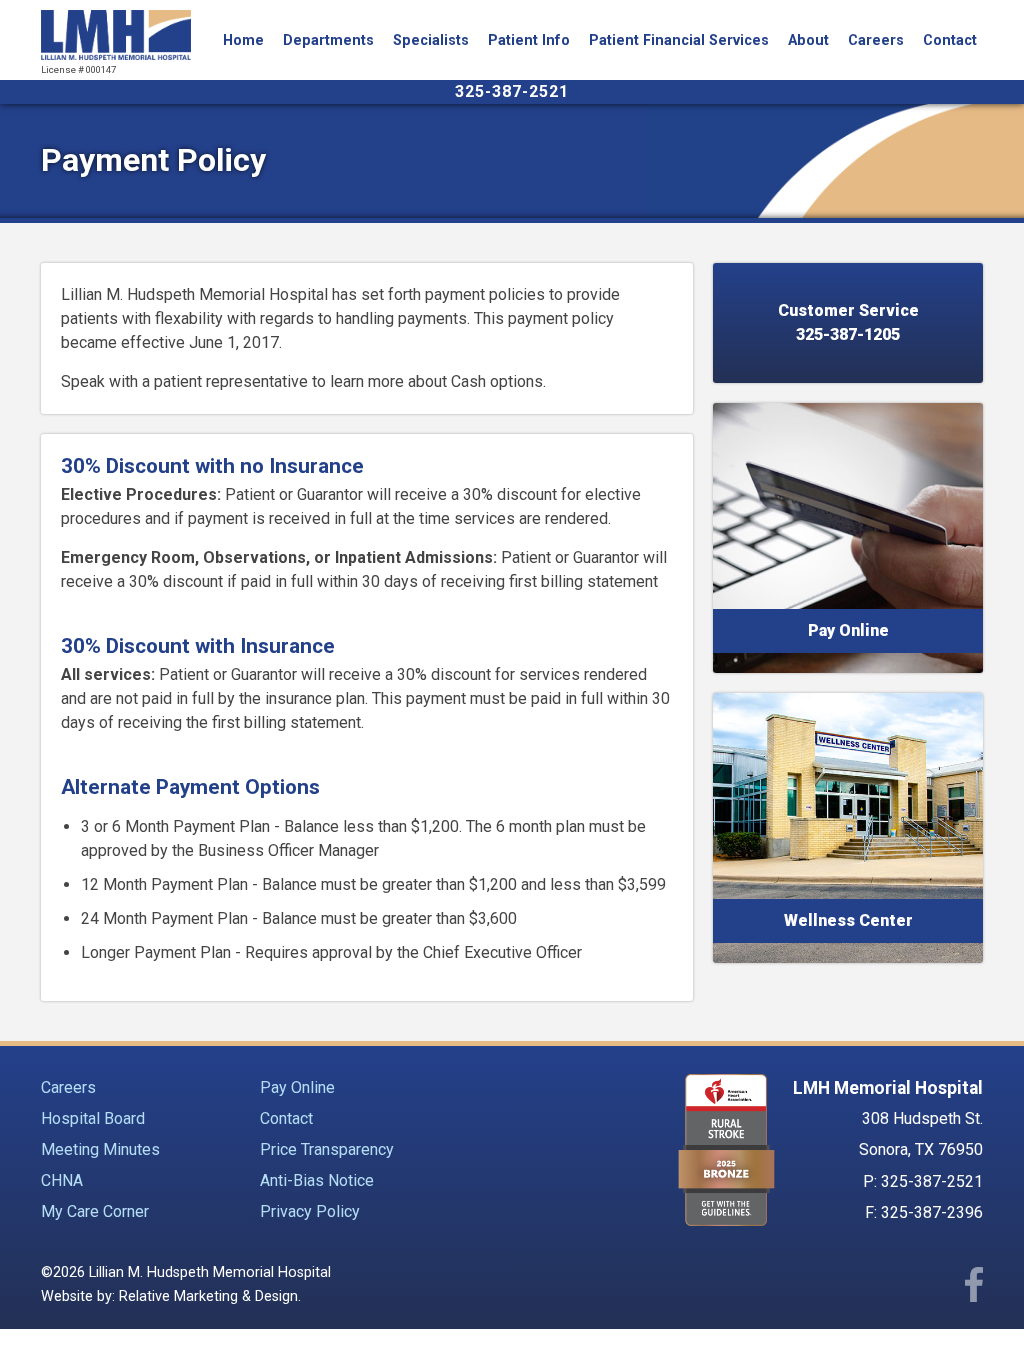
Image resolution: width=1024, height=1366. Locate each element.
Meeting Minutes (100, 1149)
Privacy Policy (310, 1211)
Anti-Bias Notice (317, 1180)
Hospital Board (93, 1118)
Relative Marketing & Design (208, 1296)
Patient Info (529, 40)
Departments (328, 40)
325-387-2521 (512, 91)
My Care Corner (95, 1211)
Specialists (431, 40)
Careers (876, 40)
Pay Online (297, 1087)
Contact (950, 40)
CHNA (62, 1180)
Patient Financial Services (679, 40)
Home (243, 40)
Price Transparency (327, 1149)
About (808, 40)
